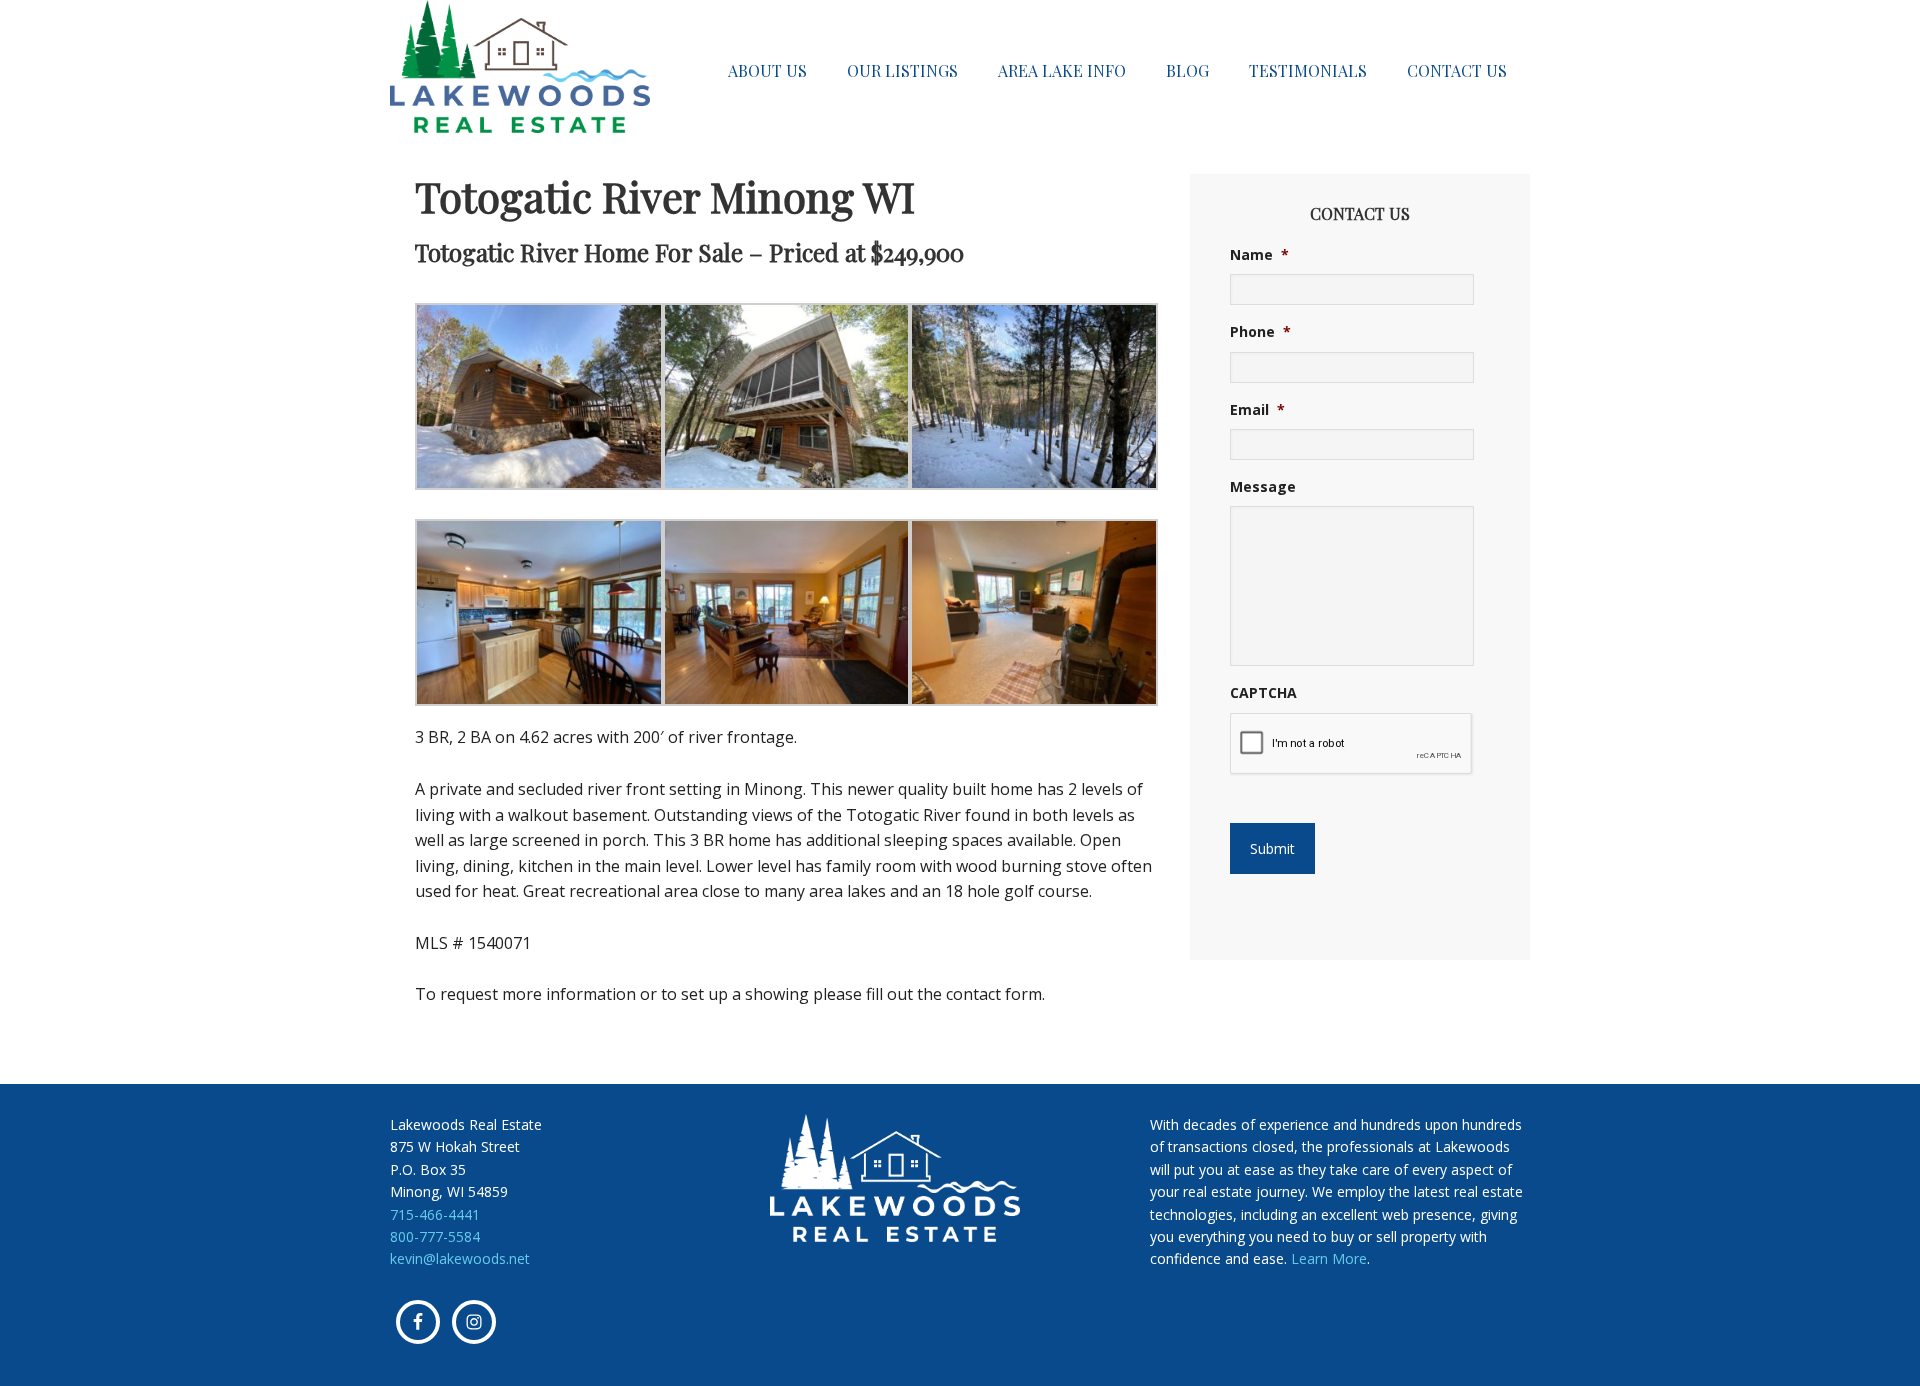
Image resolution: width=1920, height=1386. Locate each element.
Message (1263, 487)
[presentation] (1351, 744)
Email (1257, 410)
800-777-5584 (435, 1236)
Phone (1260, 332)
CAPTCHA (1263, 693)
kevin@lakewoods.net (460, 1258)
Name (1259, 255)
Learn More (1329, 1258)
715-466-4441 (435, 1214)
